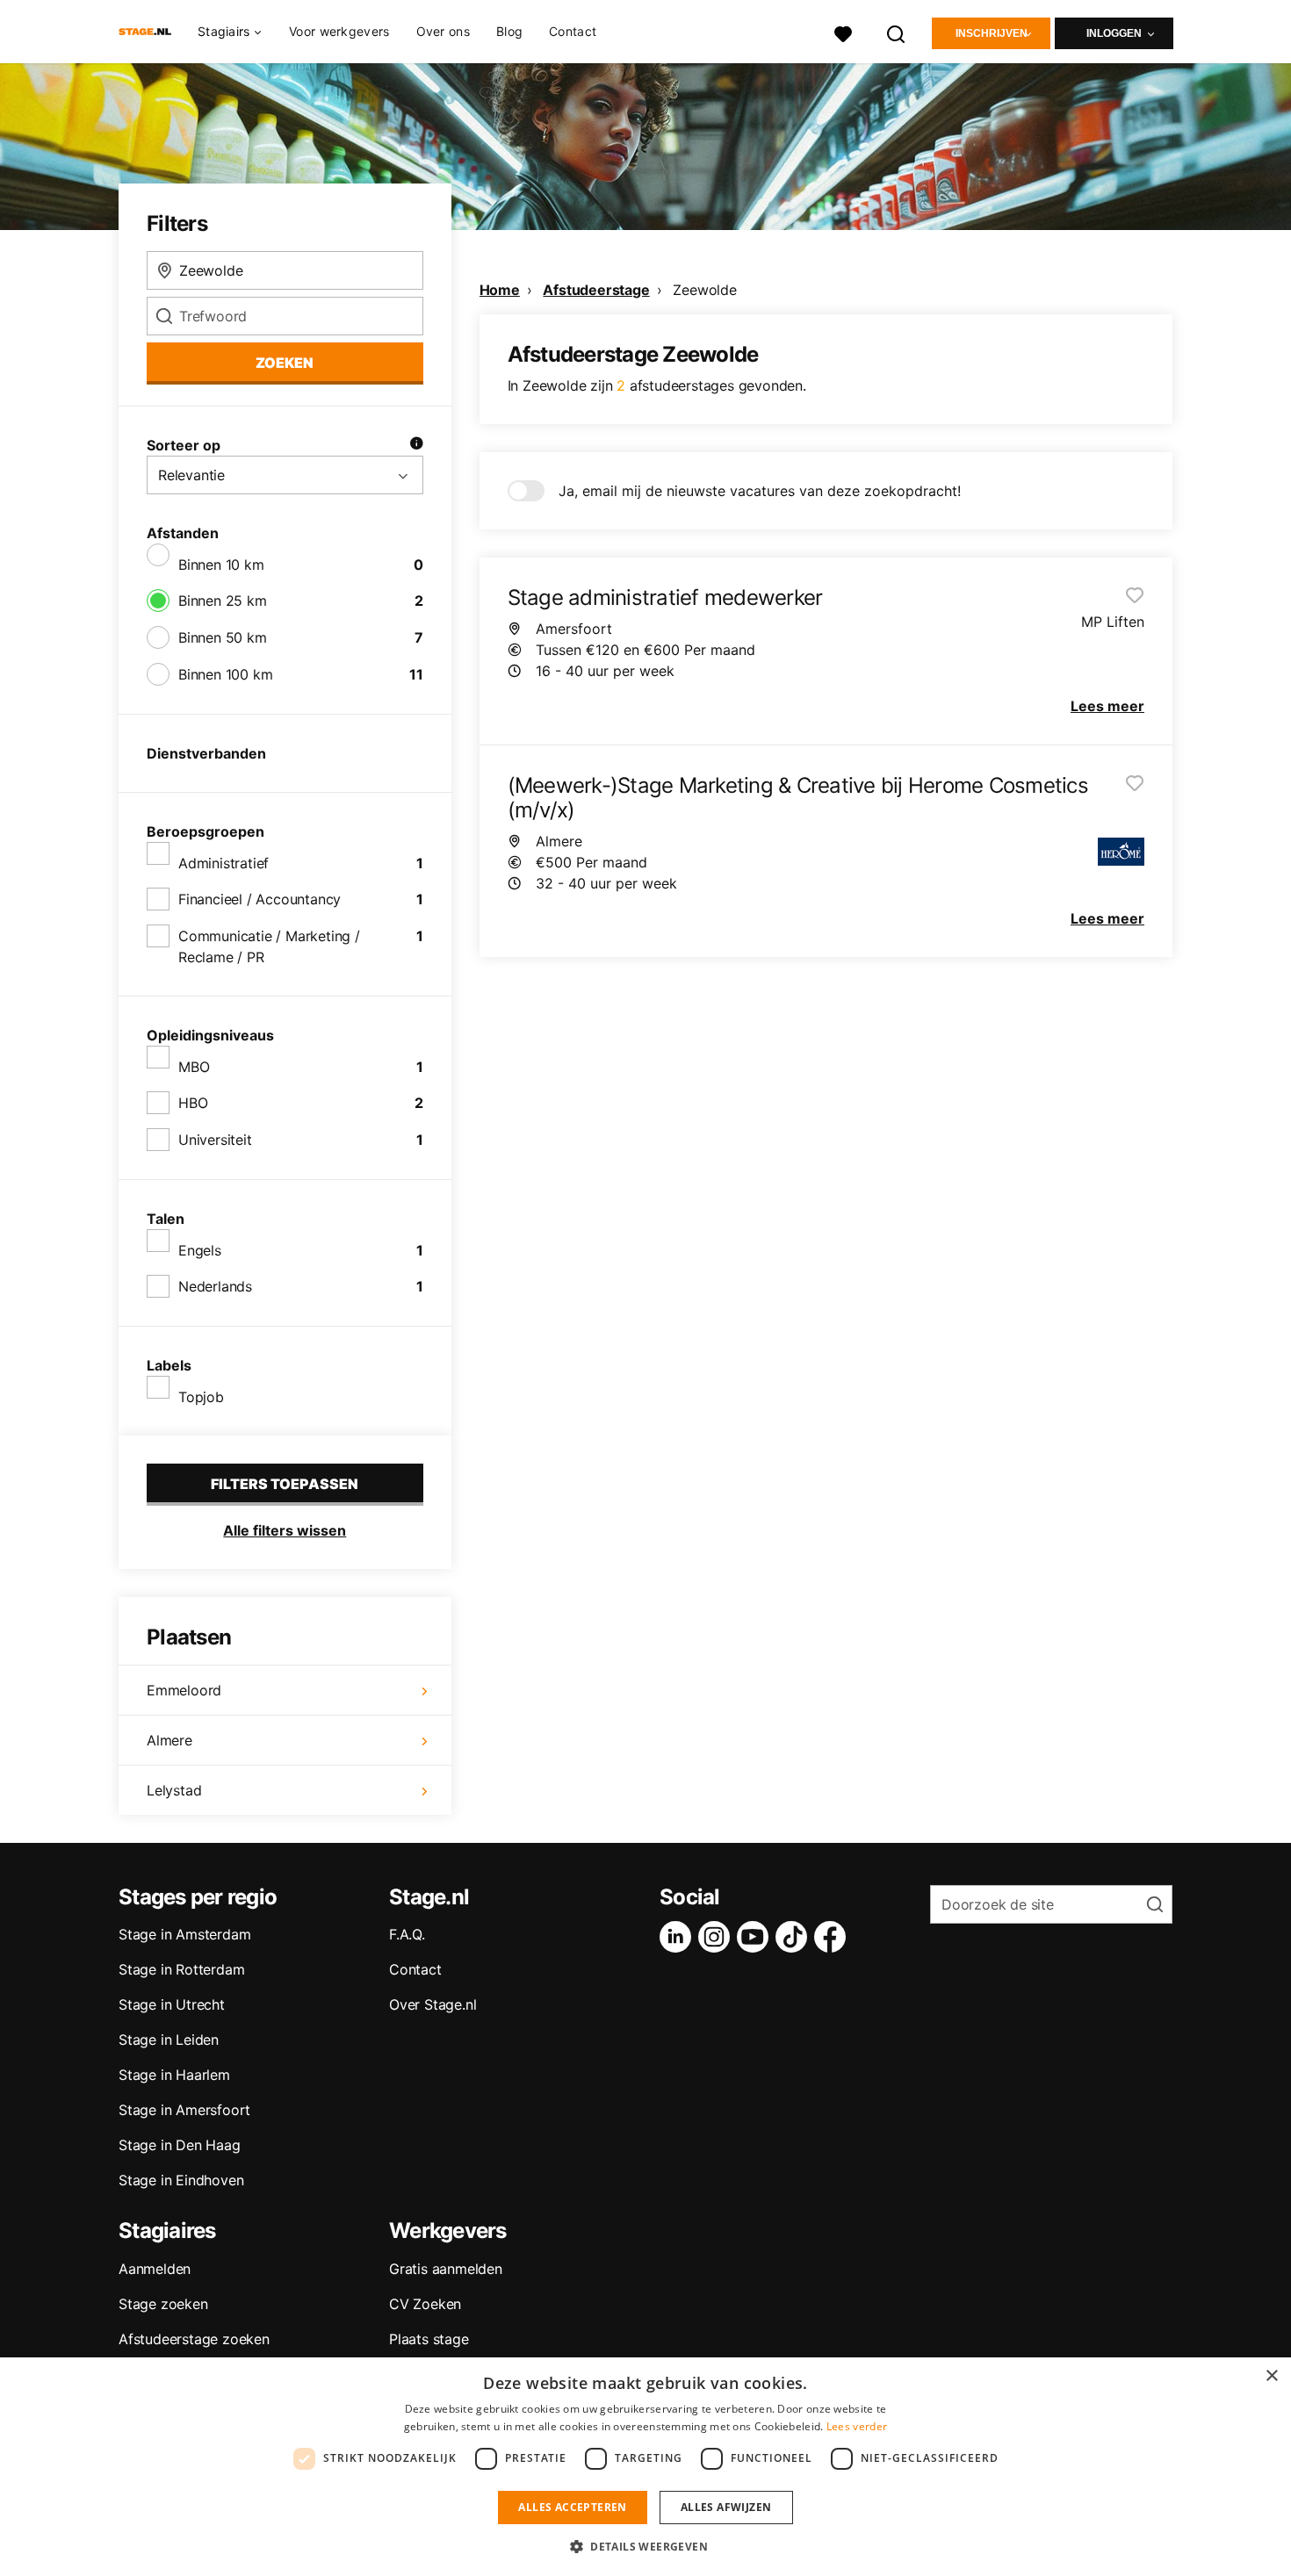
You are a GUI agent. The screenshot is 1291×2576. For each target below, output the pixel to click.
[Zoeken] (897, 32)
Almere (169, 1740)
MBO (194, 1067)
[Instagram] (718, 1937)
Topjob (201, 1397)
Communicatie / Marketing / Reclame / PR (269, 946)
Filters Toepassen (285, 1484)
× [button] (1271, 2376)
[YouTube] (756, 1937)
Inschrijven (992, 33)
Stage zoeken (163, 2304)
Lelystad (174, 1790)
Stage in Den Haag (180, 2145)
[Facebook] (833, 1937)
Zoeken (285, 363)
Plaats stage (429, 2339)
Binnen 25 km (223, 601)
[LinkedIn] (679, 1937)
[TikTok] (795, 1937)
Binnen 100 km (225, 674)
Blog (509, 31)
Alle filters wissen (285, 1530)
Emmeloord (184, 1690)
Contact (573, 31)
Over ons (443, 31)
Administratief (224, 863)
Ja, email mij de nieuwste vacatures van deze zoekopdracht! (760, 491)
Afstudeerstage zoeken (194, 2339)
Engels (200, 1250)
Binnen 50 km (223, 637)
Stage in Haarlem (174, 2075)
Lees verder (857, 2426)
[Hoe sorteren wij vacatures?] (416, 445)
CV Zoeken (425, 2304)
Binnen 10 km (221, 565)
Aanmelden (155, 2269)
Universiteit (215, 1140)
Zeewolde (704, 290)
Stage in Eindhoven (181, 2180)
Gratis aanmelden (446, 2269)
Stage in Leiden (169, 2040)
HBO (193, 1103)
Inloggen (1114, 33)
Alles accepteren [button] (572, 2507)
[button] (645, 2546)
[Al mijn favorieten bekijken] (843, 32)
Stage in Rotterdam (181, 1969)
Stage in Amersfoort (184, 2110)
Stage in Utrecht (172, 2004)
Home (500, 290)
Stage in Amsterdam (184, 1934)
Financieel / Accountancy (260, 899)
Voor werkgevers (339, 31)
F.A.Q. (407, 1934)
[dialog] (645, 2467)
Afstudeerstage (596, 290)
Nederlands (215, 1286)
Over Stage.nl (433, 2004)
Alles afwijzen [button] (726, 2507)
